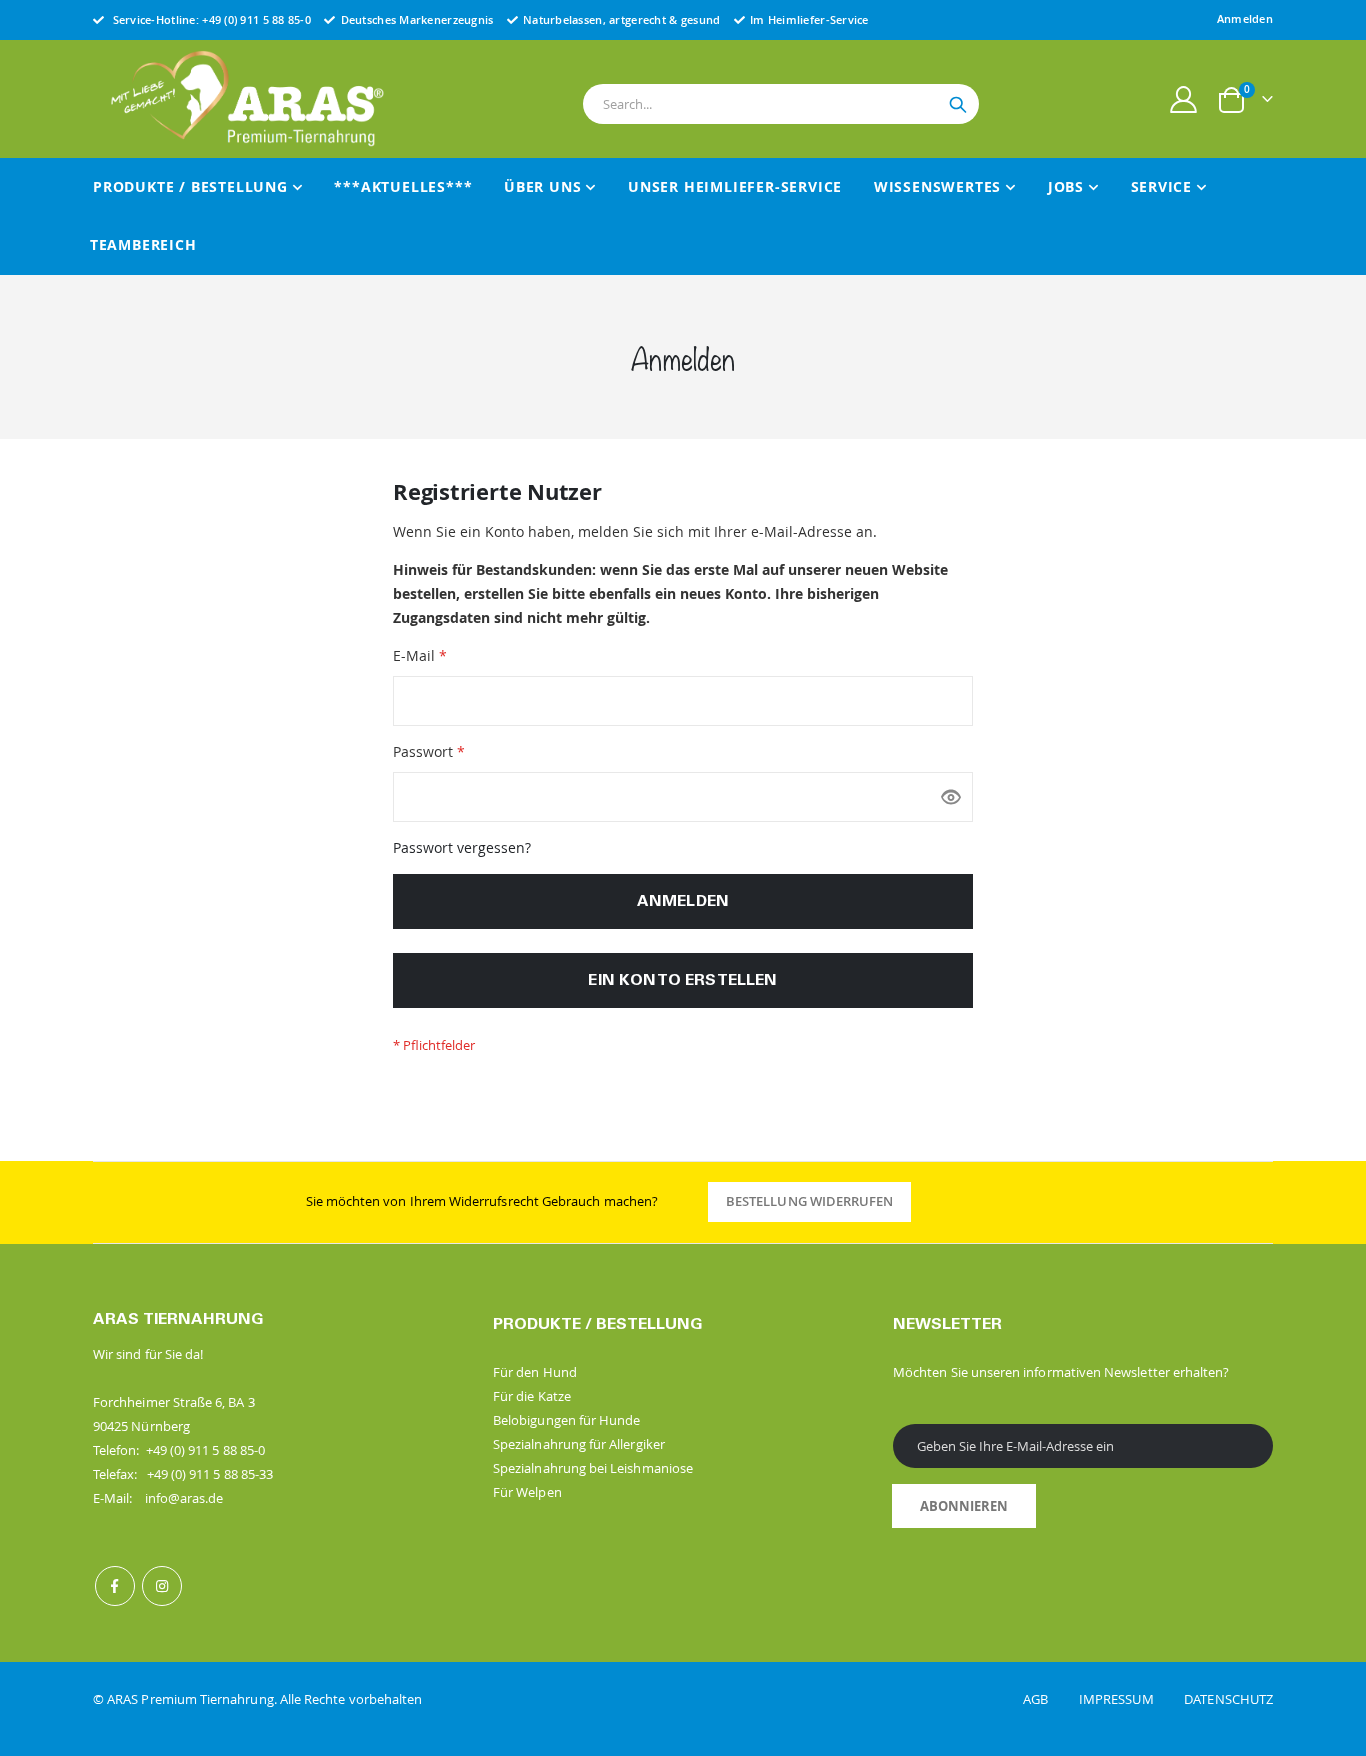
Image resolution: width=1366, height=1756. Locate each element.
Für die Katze (532, 1396)
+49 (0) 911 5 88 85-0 (256, 19)
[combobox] (781, 104)
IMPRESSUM (1130, 1699)
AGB (1049, 1699)
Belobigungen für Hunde (566, 1420)
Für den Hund (535, 1372)
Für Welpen (527, 1492)
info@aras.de (184, 1498)
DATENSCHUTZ (1228, 1699)
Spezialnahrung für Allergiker (579, 1444)
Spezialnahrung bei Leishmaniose (593, 1468)
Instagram (162, 1586)
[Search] (958, 105)
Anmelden (1245, 18)
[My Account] (1184, 99)
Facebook (115, 1586)
